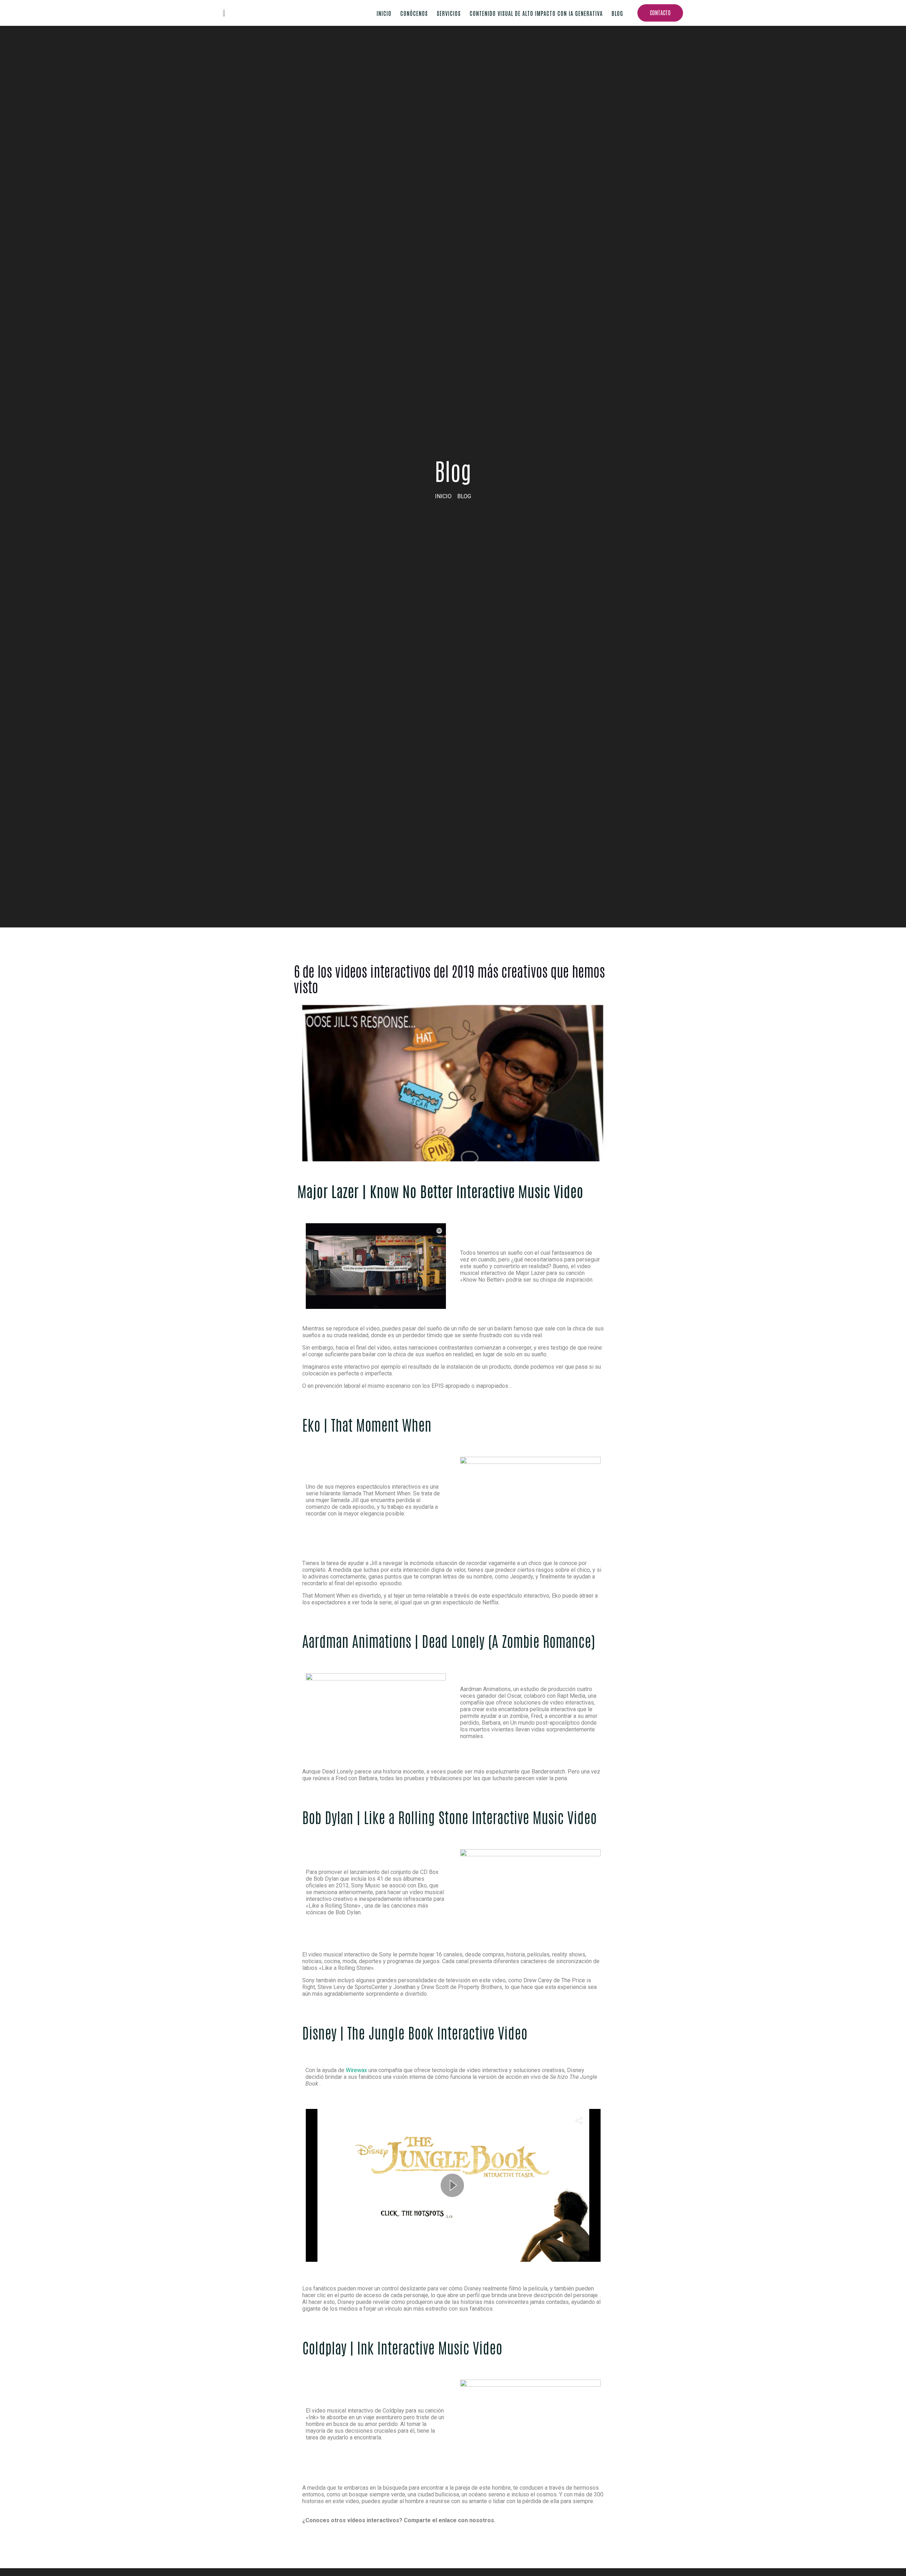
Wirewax (357, 2070)
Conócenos (414, 13)
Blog (617, 13)
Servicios (449, 13)
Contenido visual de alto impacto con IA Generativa (536, 13)
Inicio (384, 13)
